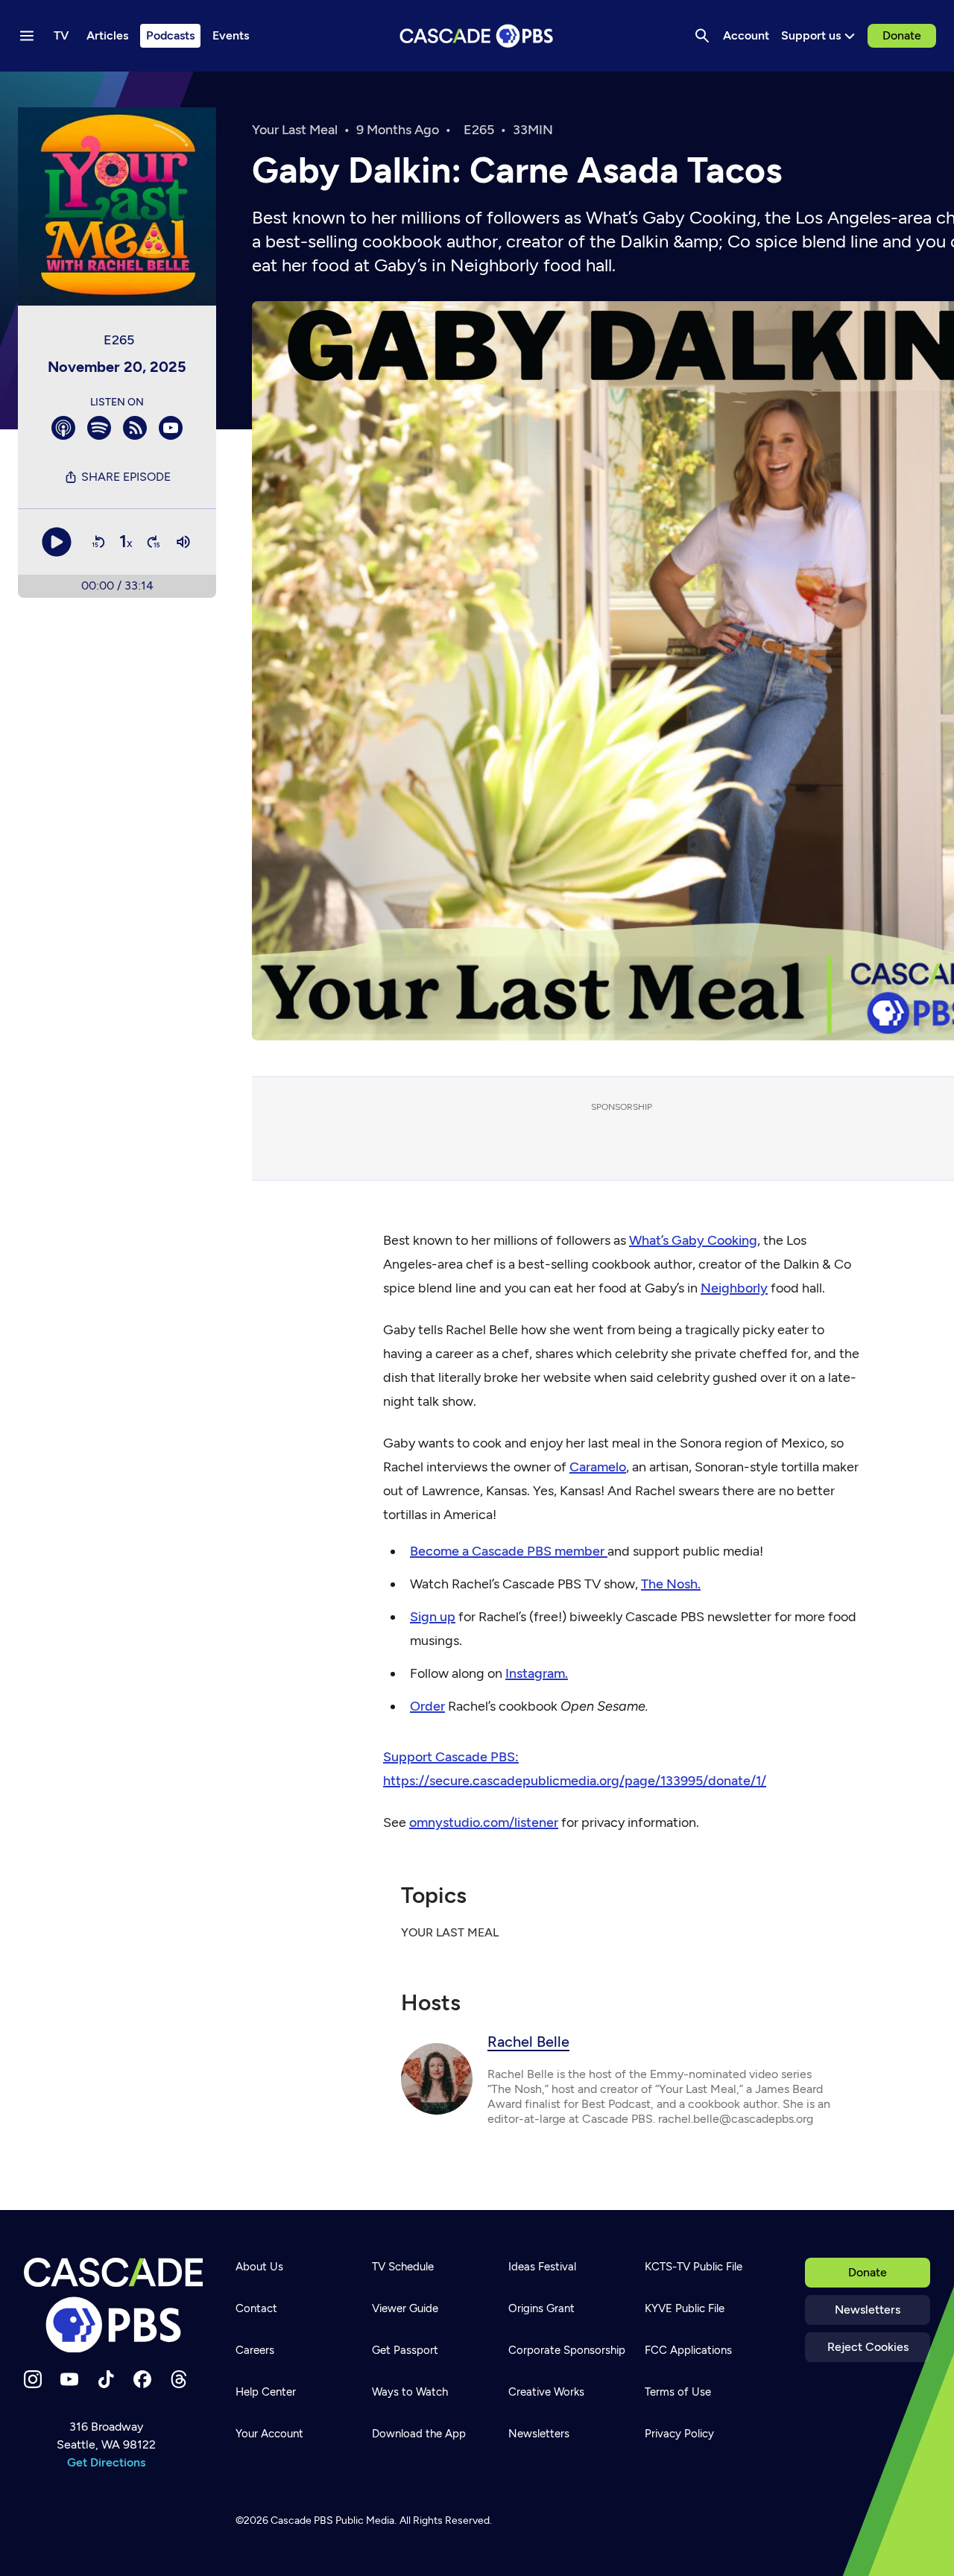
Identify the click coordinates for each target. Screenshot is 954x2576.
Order (427, 1706)
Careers (255, 2350)
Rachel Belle (528, 2042)
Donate (902, 35)
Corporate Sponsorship (567, 2350)
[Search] (702, 36)
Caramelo (598, 1467)
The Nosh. (671, 1584)
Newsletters (868, 2310)
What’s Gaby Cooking (693, 1240)
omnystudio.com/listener (484, 1822)
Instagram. (537, 1673)
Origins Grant (541, 2308)
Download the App (419, 2434)
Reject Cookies (868, 2347)
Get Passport (405, 2350)
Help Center (266, 2392)
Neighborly (734, 1288)
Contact (256, 2308)
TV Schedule (403, 2267)
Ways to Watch (410, 2392)
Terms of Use (678, 2392)
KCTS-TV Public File (694, 2267)
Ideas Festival (542, 2267)
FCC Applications (688, 2350)
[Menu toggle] (27, 36)
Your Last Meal (295, 130)
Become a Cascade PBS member (509, 1551)
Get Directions (106, 2462)
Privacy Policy (679, 2434)
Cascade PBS (302, 2520)
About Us (259, 2267)
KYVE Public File (685, 2308)
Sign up (433, 1617)
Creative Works (546, 2392)
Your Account (269, 2434)
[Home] (113, 2305)
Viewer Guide (405, 2308)
